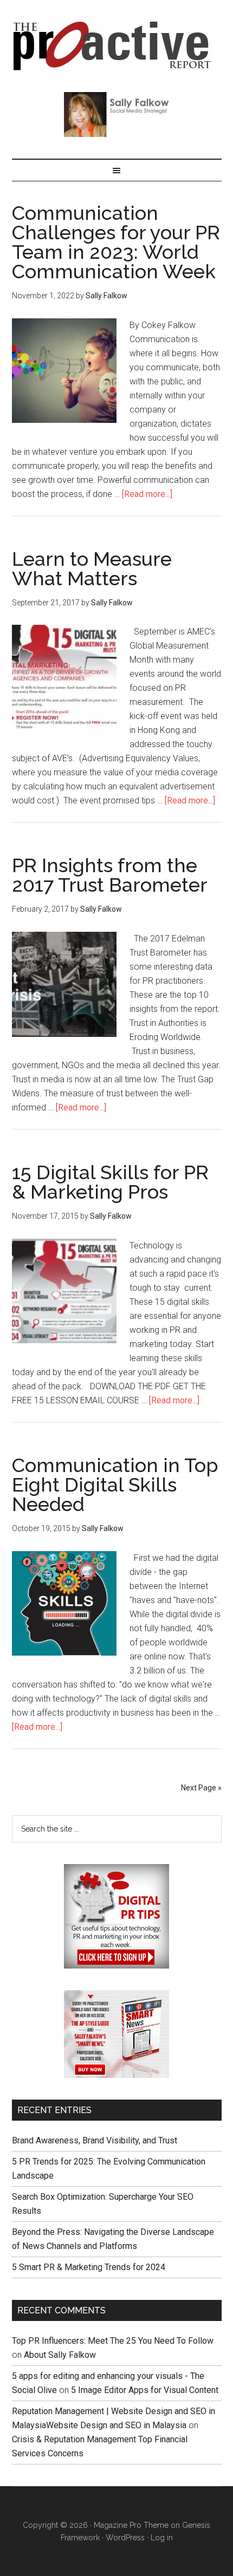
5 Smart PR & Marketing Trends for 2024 (89, 2267)
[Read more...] (147, 494)
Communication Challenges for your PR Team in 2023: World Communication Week (116, 242)
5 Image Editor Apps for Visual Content (145, 2390)
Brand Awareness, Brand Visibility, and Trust (95, 2140)
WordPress (125, 2538)
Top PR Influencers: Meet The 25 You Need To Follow (113, 2341)
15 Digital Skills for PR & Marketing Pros (110, 1182)
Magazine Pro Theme (131, 2525)
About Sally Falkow (60, 2355)
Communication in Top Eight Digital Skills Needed (115, 1485)
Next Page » (201, 1788)
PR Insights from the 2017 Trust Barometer (110, 875)
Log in (162, 2538)
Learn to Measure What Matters (92, 568)
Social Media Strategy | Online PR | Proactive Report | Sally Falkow (117, 46)
